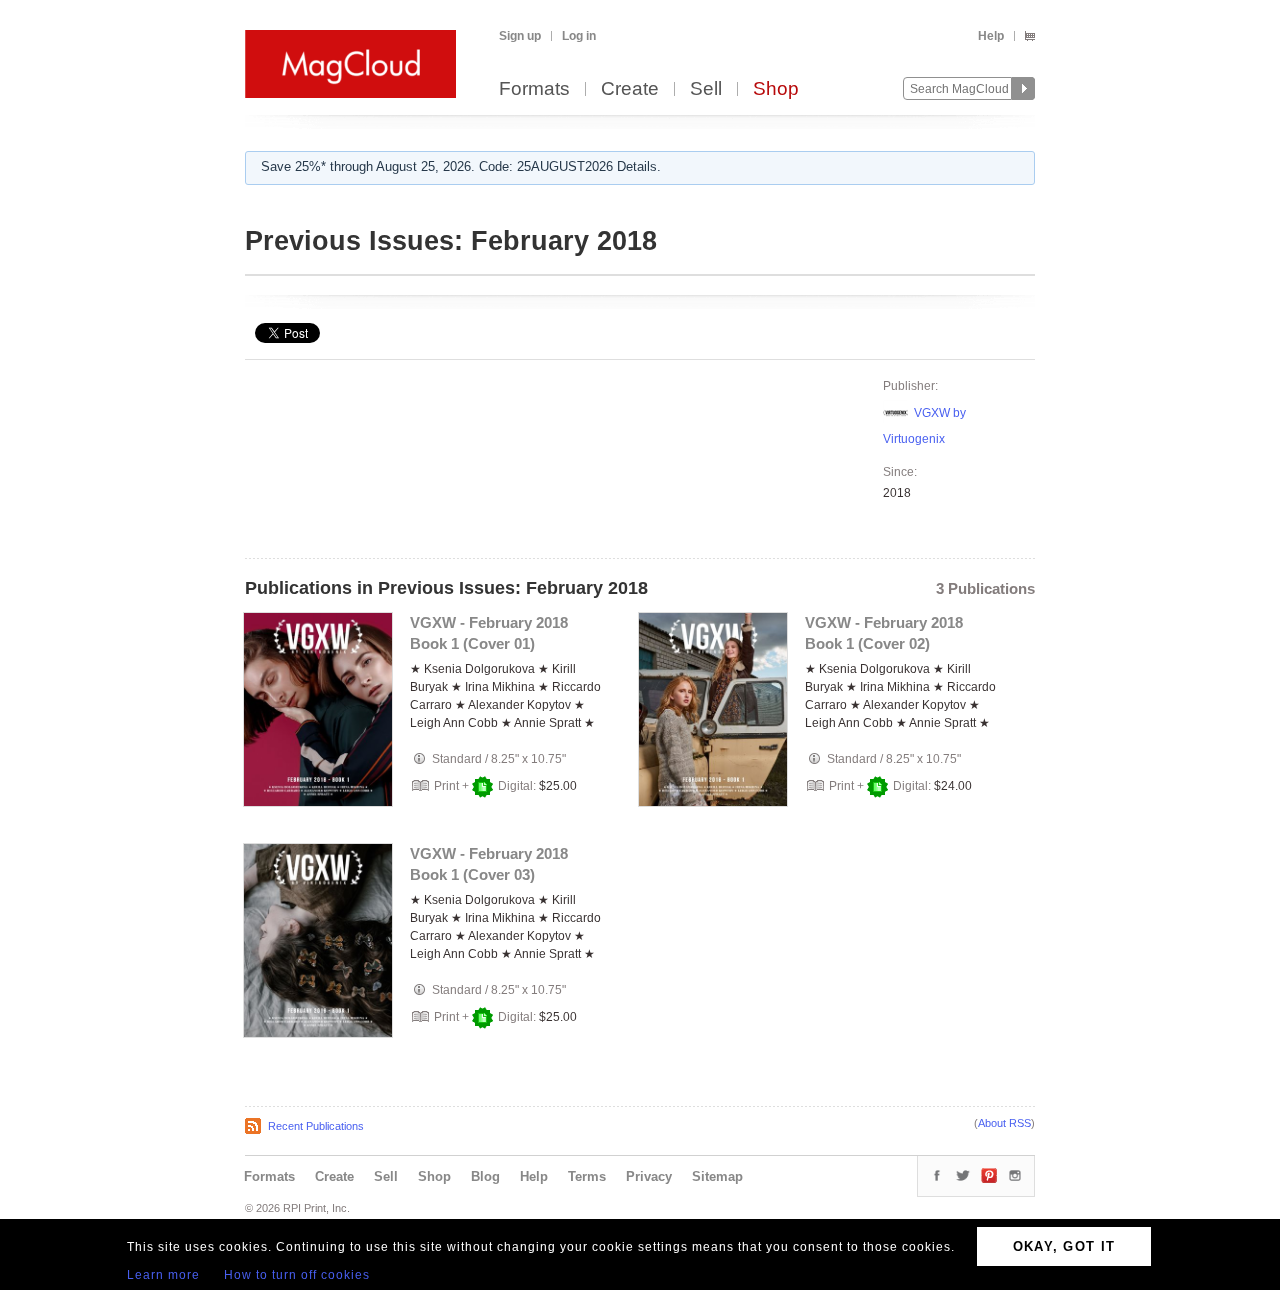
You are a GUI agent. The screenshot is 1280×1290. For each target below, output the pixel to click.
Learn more (163, 1275)
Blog (485, 1176)
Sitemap (717, 1176)
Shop (776, 89)
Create (630, 89)
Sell (706, 89)
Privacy (649, 1176)
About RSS (1004, 1123)
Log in (579, 36)
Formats (534, 89)
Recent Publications (316, 1126)
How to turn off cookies (297, 1275)
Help (991, 36)
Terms (587, 1176)
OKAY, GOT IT (1064, 1246)
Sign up (520, 36)
